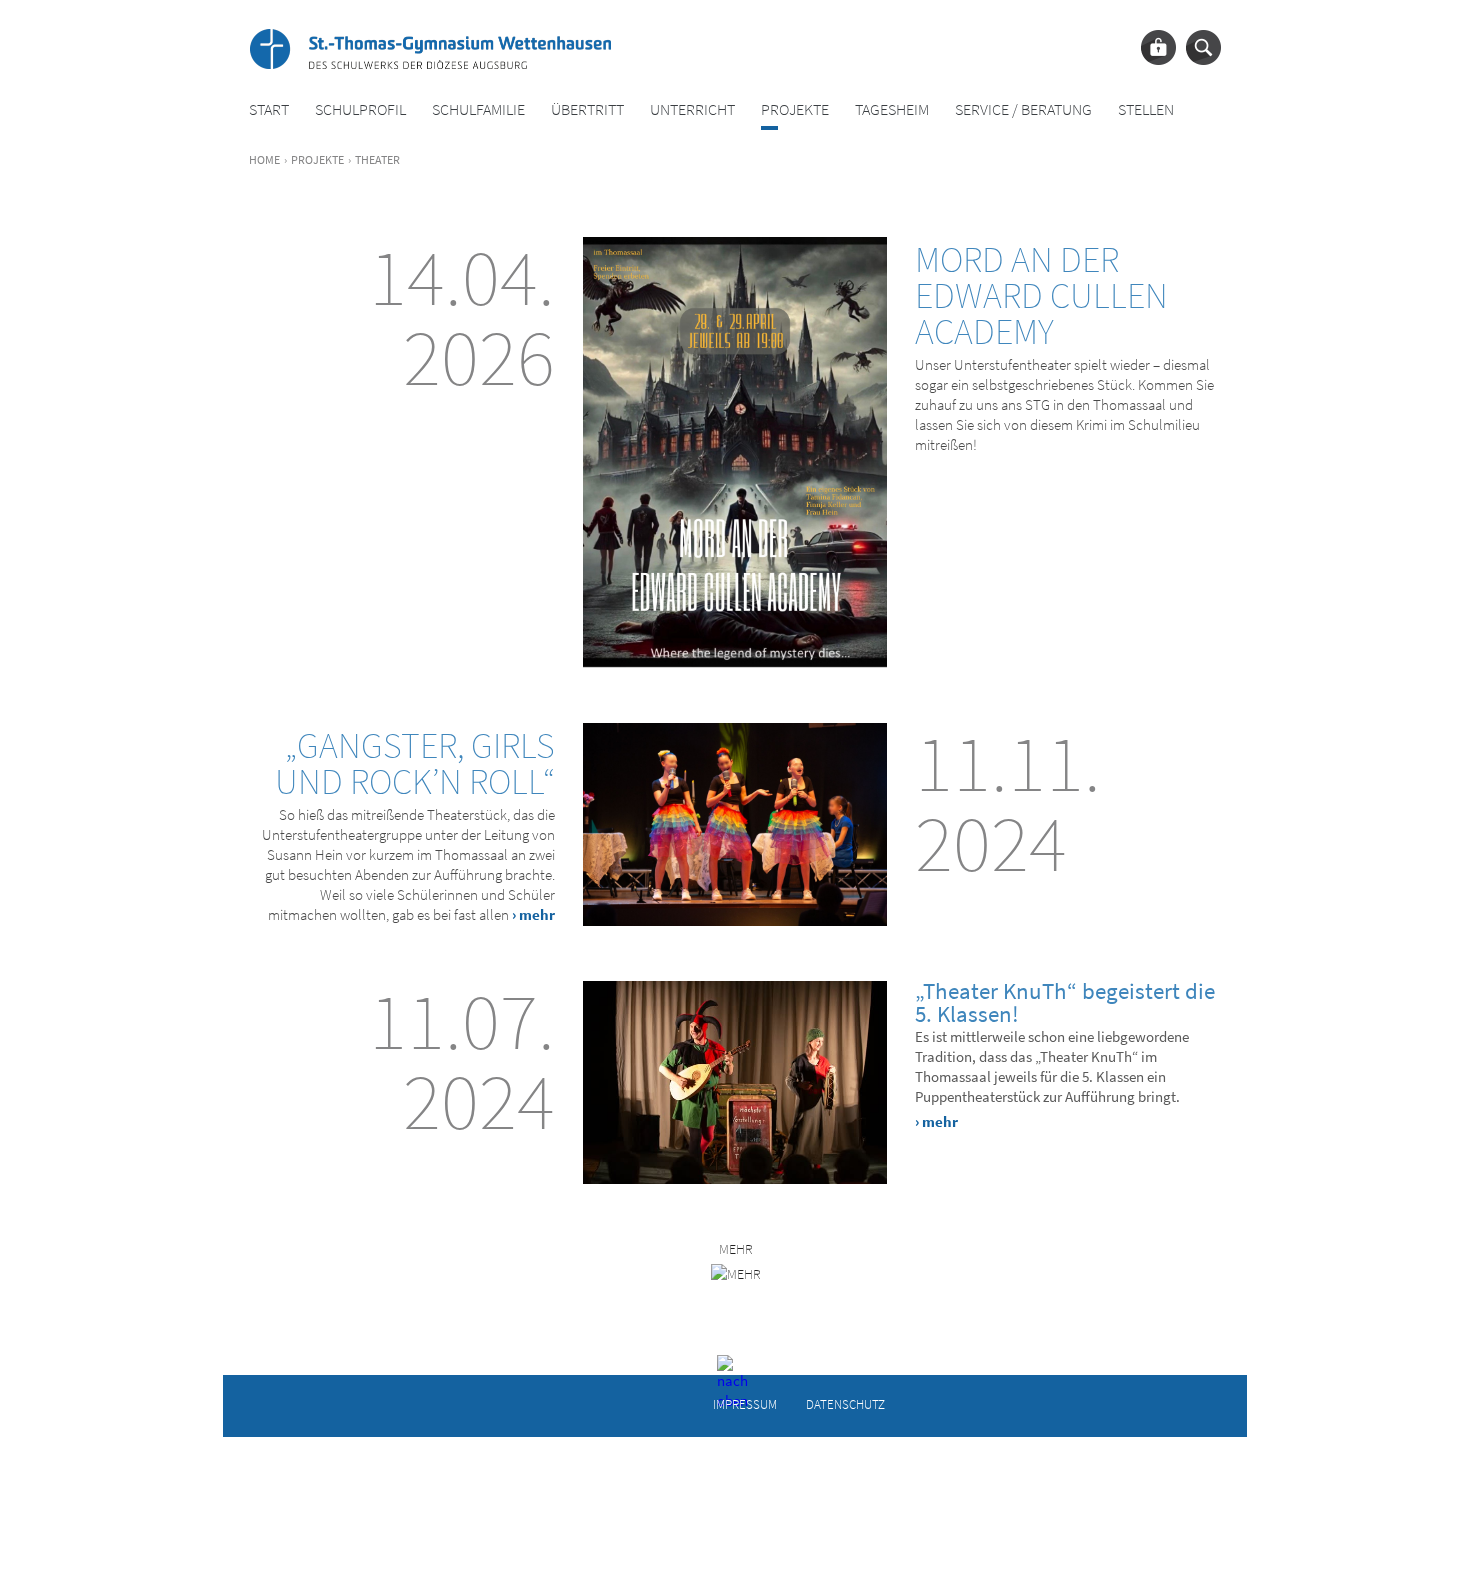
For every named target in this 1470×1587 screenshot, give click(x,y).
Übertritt (587, 109)
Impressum (745, 1403)
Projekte (795, 109)
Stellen (1146, 109)
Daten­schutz (845, 1403)
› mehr (533, 914)
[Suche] (1203, 47)
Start (269, 109)
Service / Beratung (1023, 109)
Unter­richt (692, 109)
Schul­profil (360, 109)
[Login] (1158, 47)
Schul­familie (478, 109)
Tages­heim (892, 109)
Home (264, 159)
